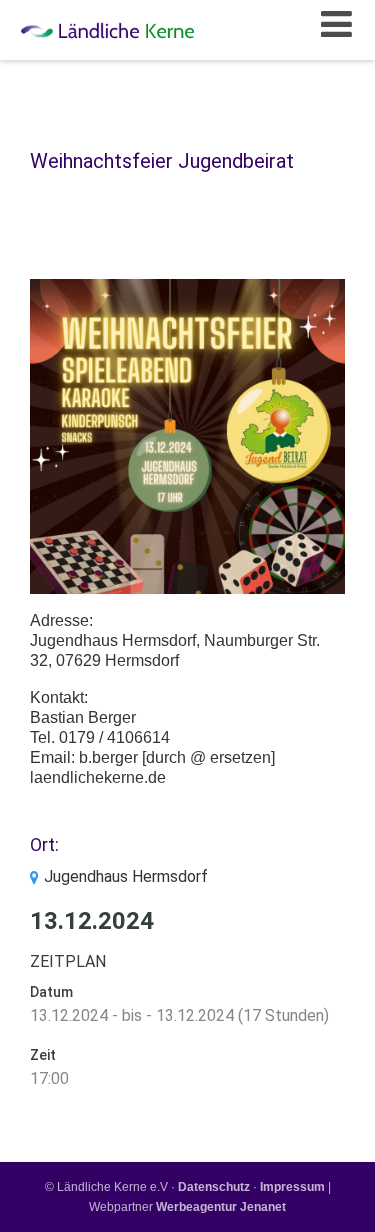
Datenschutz (214, 1187)
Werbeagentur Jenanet (221, 1207)
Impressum (292, 1187)
